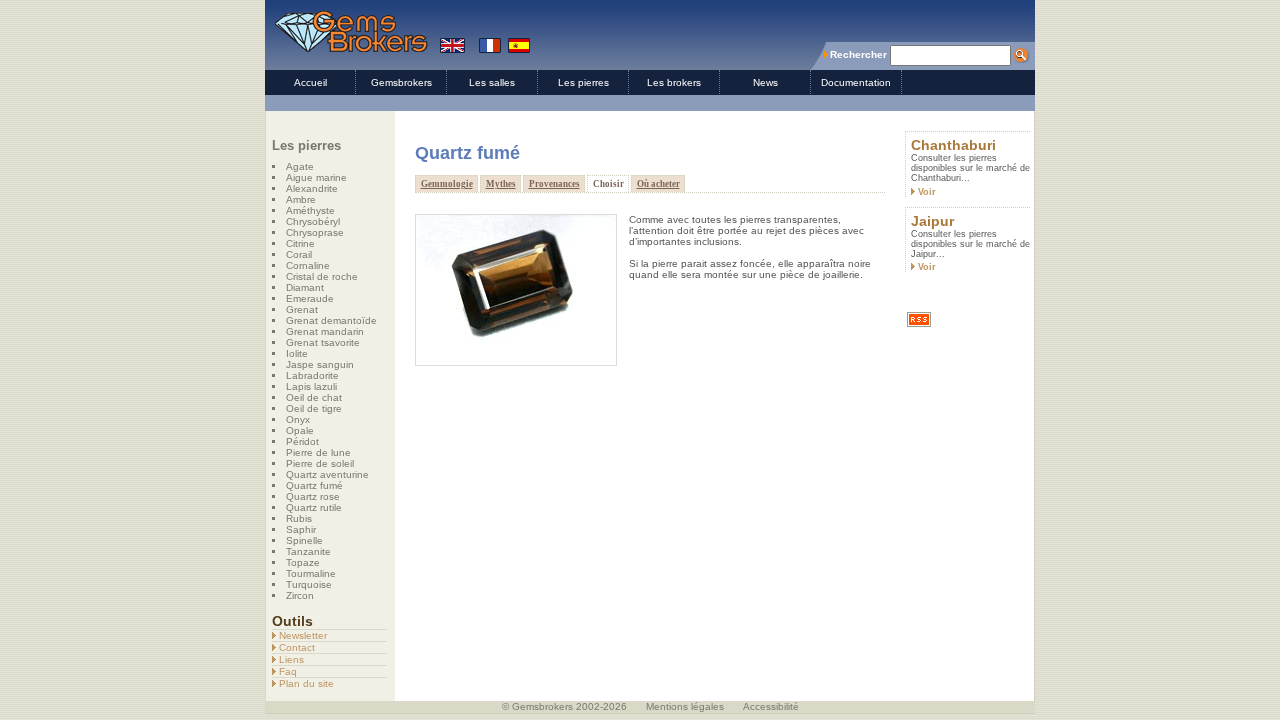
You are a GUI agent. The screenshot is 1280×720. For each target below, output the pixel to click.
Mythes (501, 184)
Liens (290, 659)
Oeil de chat (314, 397)
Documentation (856, 82)
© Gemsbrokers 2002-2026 (564, 706)
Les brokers (674, 82)
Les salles (492, 82)
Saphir (301, 529)
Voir (925, 192)
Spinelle (304, 540)
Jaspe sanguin (320, 364)
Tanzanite (308, 551)
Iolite (297, 353)
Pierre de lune (318, 452)
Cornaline (308, 265)
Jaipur (932, 221)
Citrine (300, 243)
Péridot (302, 441)
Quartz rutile (314, 507)
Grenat (302, 309)
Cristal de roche (322, 276)
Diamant (305, 287)
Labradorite (312, 375)
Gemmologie (447, 184)
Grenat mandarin (325, 331)
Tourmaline (311, 573)
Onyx (298, 419)
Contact (295, 647)
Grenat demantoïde (331, 320)
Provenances (554, 184)
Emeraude (310, 298)
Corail (299, 254)
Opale (300, 430)
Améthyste (310, 210)
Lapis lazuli (311, 386)
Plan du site (305, 683)
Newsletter (301, 635)
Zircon (300, 595)
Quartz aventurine (327, 474)
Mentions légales (685, 706)
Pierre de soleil (320, 463)
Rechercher (858, 54)
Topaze (303, 562)
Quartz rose (313, 496)
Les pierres (583, 82)
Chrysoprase (315, 232)
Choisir (608, 184)
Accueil (310, 82)
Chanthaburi (953, 145)
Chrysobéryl (313, 221)
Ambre (301, 199)
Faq (286, 671)
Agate (300, 166)
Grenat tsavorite (323, 342)
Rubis (299, 518)
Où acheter (658, 184)
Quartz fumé (314, 485)
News (765, 82)
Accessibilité (771, 706)
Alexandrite (312, 188)
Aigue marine (316, 177)
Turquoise (309, 584)
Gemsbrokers (401, 82)
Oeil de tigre (314, 408)
